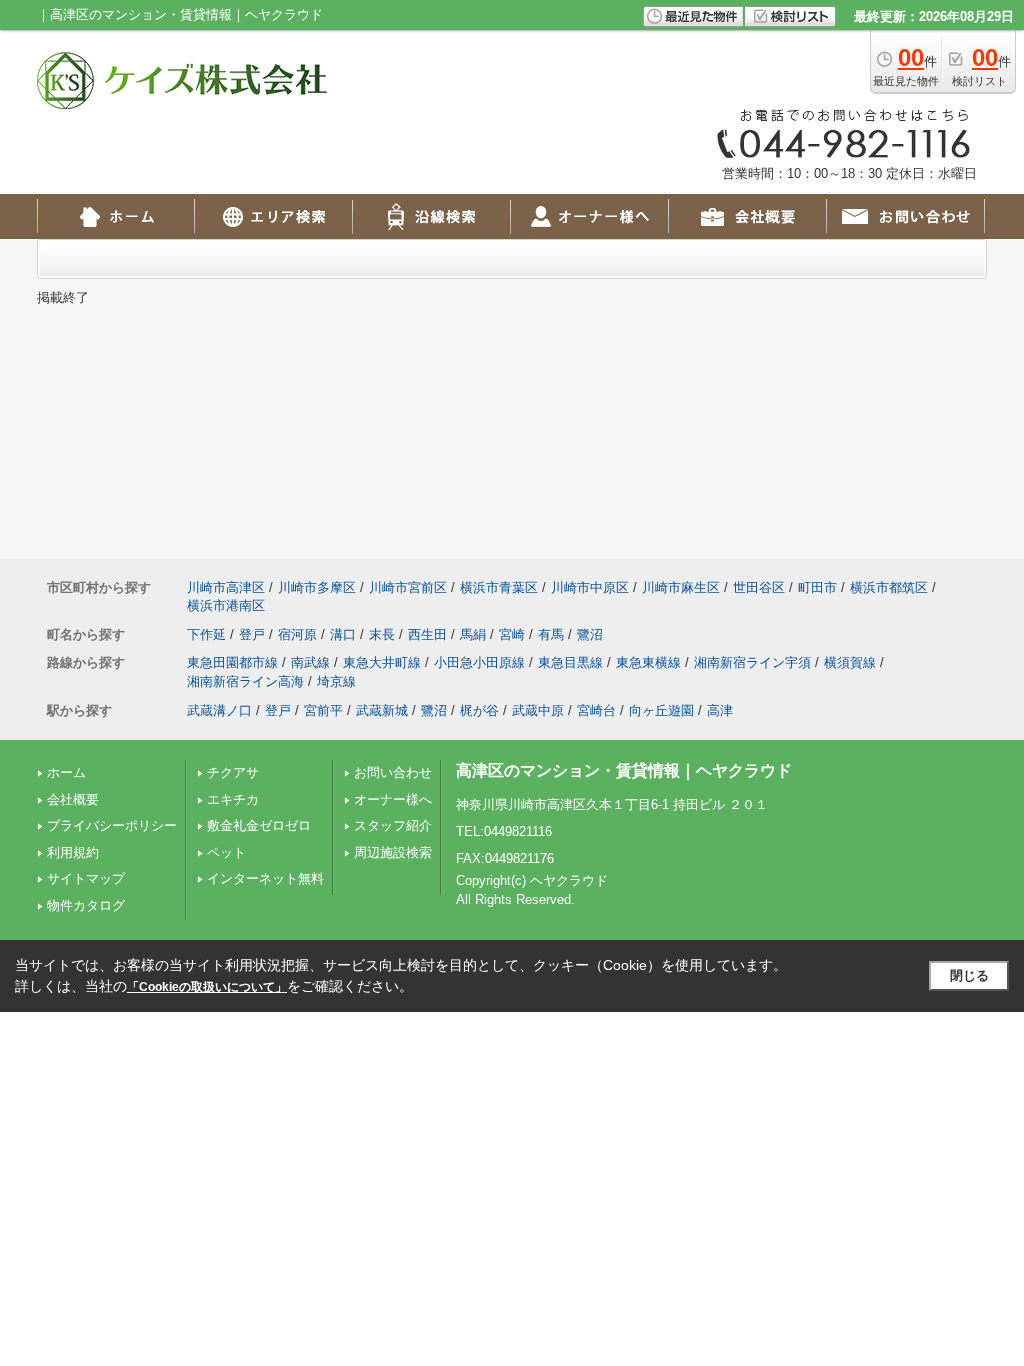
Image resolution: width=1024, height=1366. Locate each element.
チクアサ (233, 772)
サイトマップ (86, 878)
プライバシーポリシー (112, 825)
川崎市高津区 (226, 587)
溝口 (343, 634)
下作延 (206, 634)
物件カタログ (86, 905)
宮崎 (512, 634)
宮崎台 (596, 710)
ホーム (66, 772)
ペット (226, 852)
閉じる (969, 975)
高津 (720, 710)
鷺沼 (590, 634)
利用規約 (73, 852)
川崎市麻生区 (681, 587)
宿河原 (297, 634)
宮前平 (323, 710)
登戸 (252, 634)
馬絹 (473, 634)
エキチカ (233, 799)
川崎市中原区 (590, 587)
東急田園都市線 (232, 662)
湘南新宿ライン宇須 (752, 662)
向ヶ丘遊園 (661, 710)
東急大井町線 (382, 662)
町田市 (817, 587)
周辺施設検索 (393, 852)
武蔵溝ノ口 (219, 710)
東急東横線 (648, 662)
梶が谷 (479, 710)
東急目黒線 (570, 662)
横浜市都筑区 (889, 587)
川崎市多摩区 (317, 587)
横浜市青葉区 (499, 587)
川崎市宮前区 (408, 587)
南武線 (310, 662)
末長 (382, 634)
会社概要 (73, 799)
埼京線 (336, 681)
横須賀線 (850, 662)
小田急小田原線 (479, 662)
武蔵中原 (538, 710)
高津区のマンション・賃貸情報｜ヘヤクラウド (624, 770)
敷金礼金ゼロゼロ (259, 825)
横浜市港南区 (226, 605)
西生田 (427, 634)
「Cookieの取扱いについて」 (207, 987)
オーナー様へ (393, 799)
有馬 (551, 634)
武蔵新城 (382, 710)
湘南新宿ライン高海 (245, 681)
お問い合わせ (393, 772)
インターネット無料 (265, 878)
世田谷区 (759, 587)
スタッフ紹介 (393, 825)
